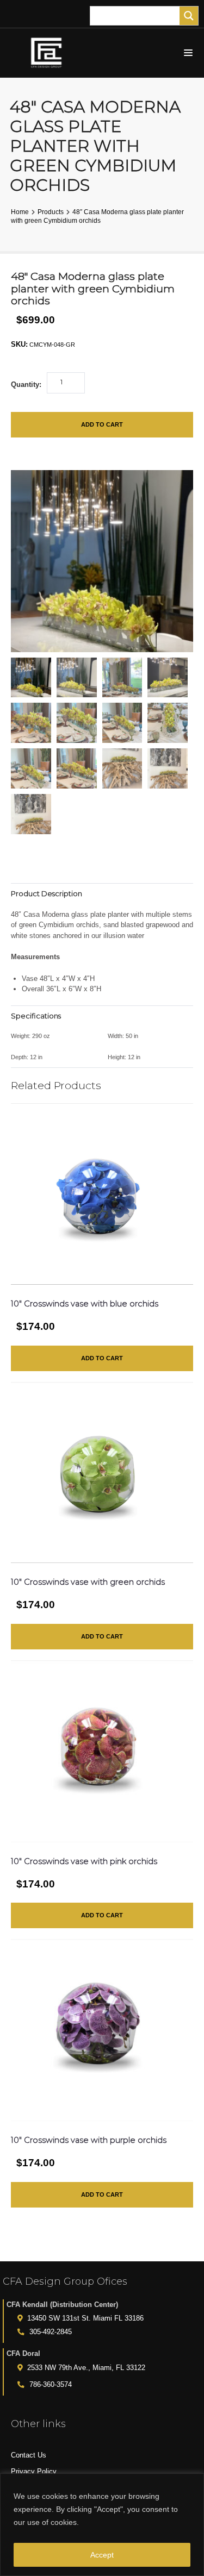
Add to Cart (102, 424)
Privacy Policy (34, 2471)
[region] (102, 2525)
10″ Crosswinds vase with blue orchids (85, 1304)
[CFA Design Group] (49, 53)
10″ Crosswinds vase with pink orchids (84, 1861)
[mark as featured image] (31, 678)
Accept (102, 2555)
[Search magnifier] (189, 16)
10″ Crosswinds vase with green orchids (88, 1582)
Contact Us (29, 2455)
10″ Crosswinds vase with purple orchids (89, 2140)
